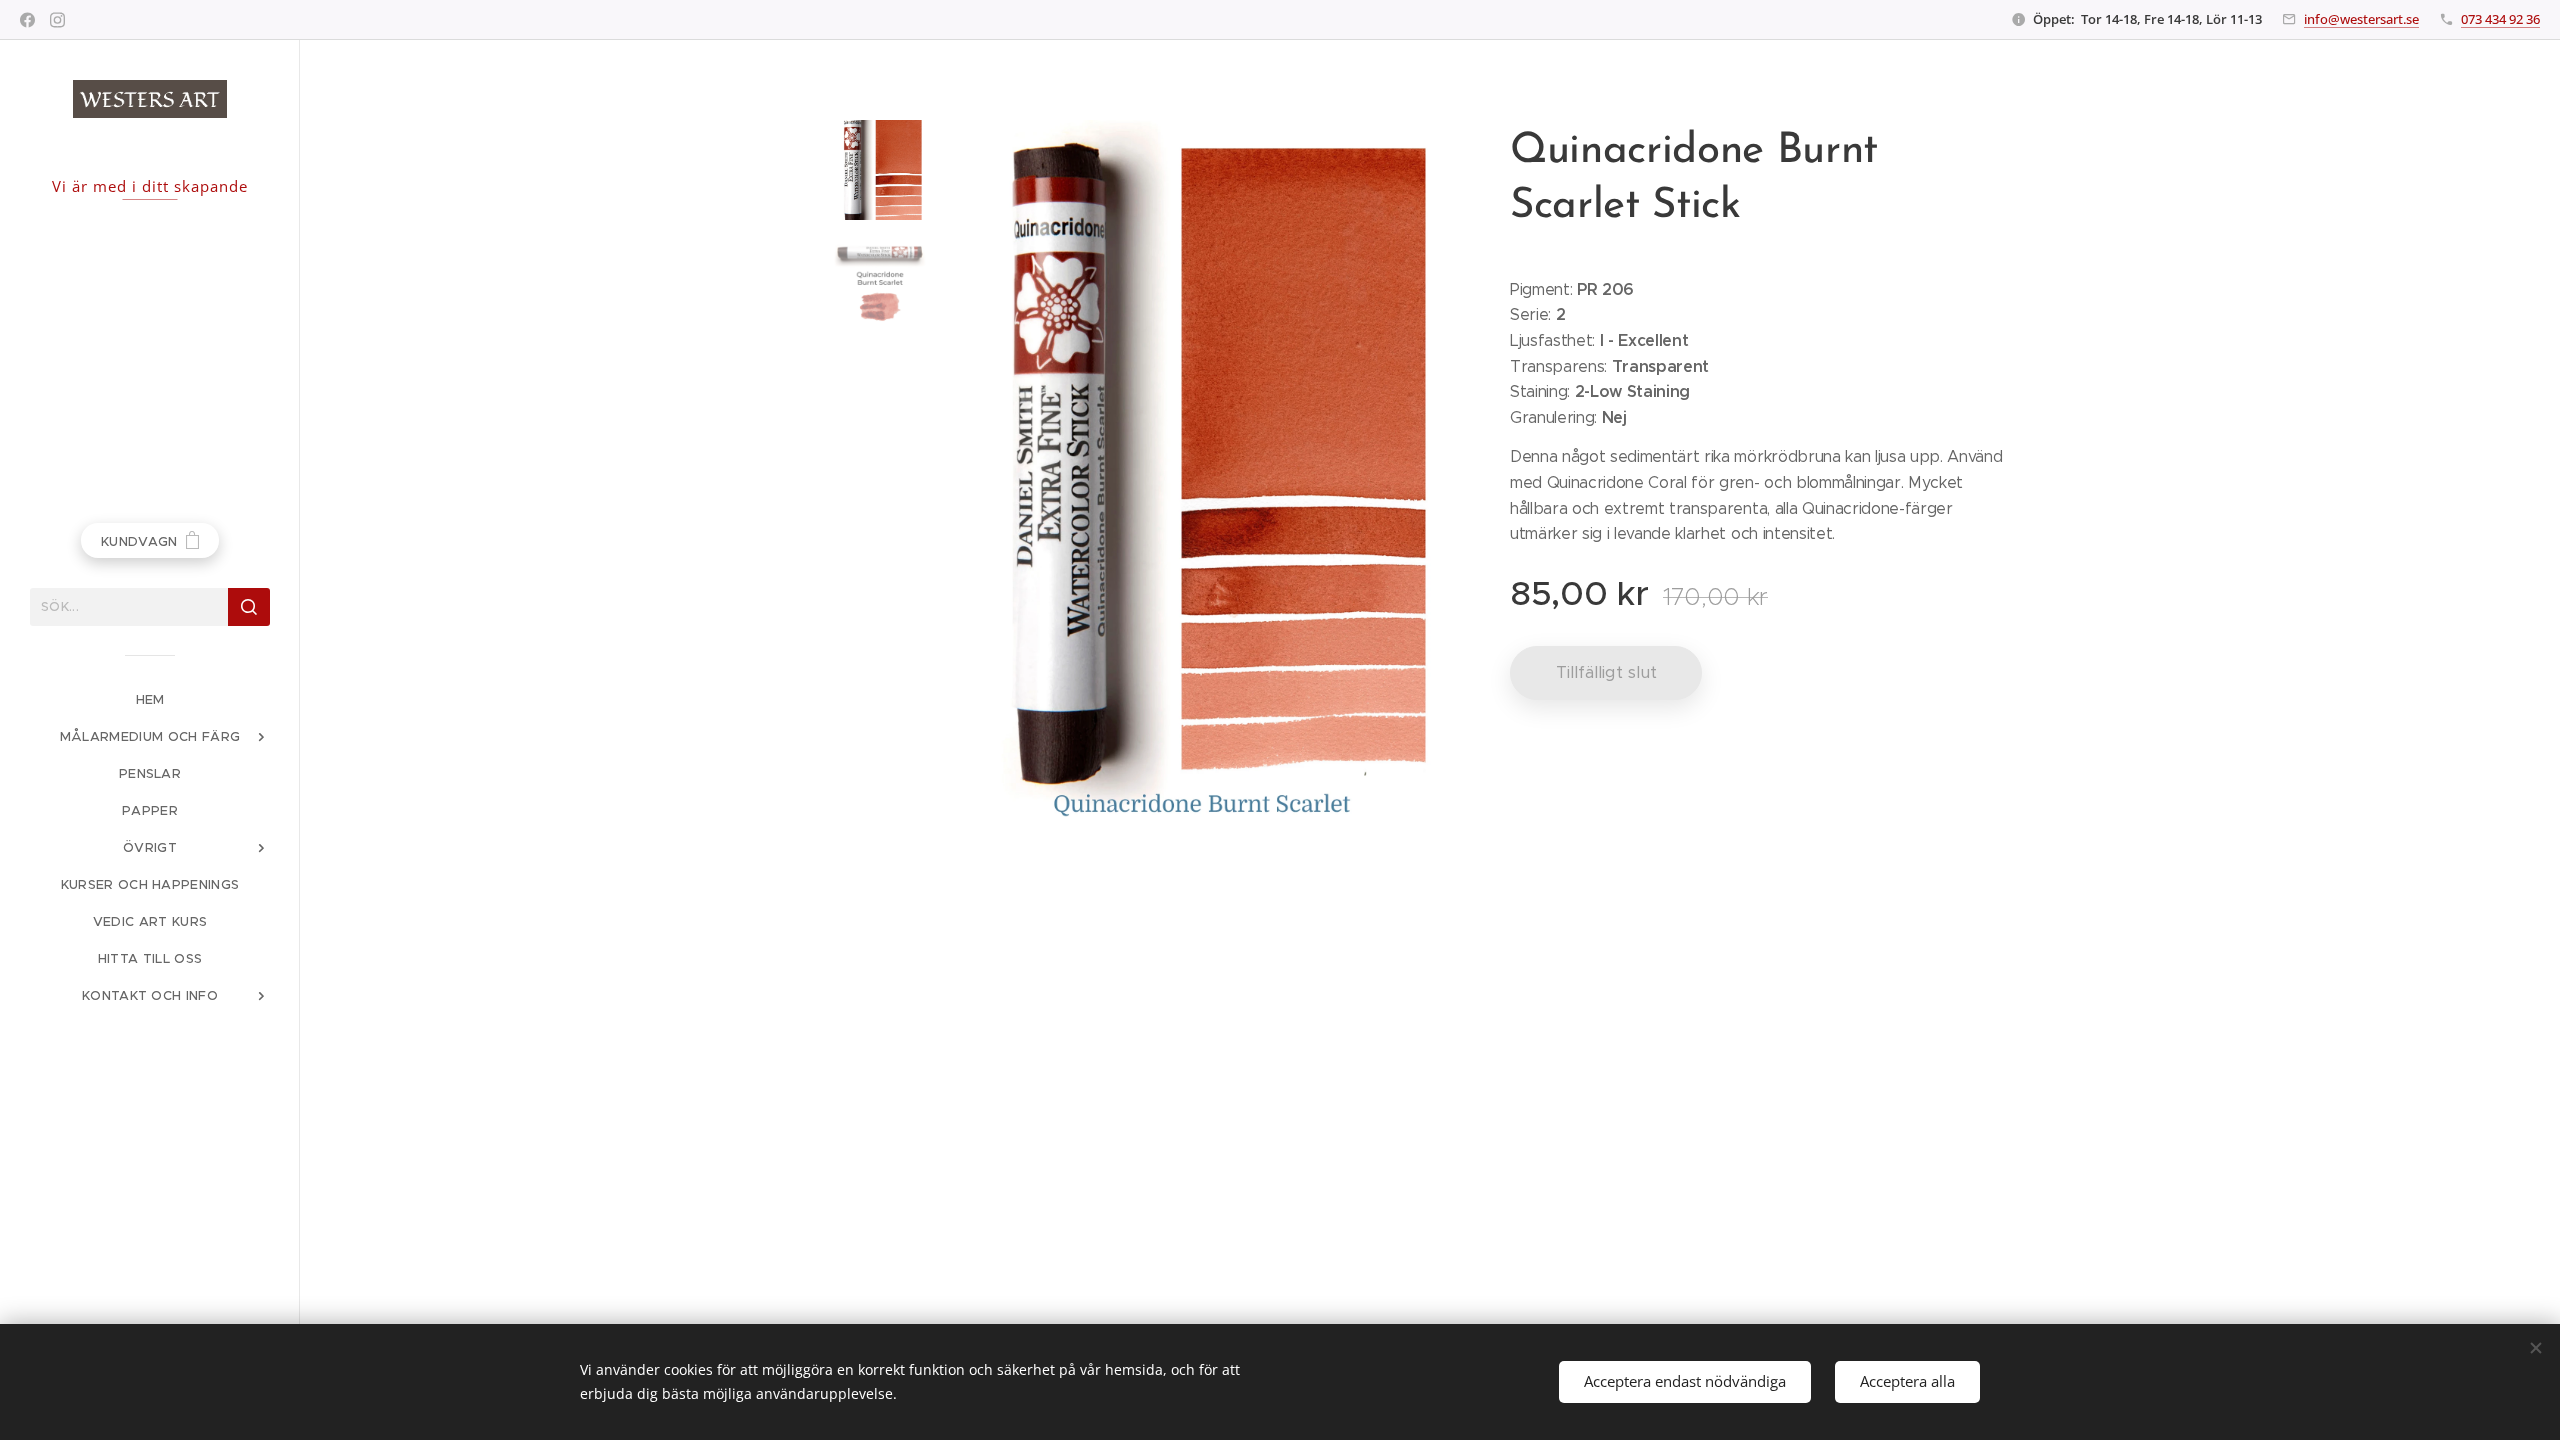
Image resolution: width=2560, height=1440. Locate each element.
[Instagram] (57, 20)
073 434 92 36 (2500, 19)
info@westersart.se (2361, 19)
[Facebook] (27, 20)
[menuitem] (150, 699)
